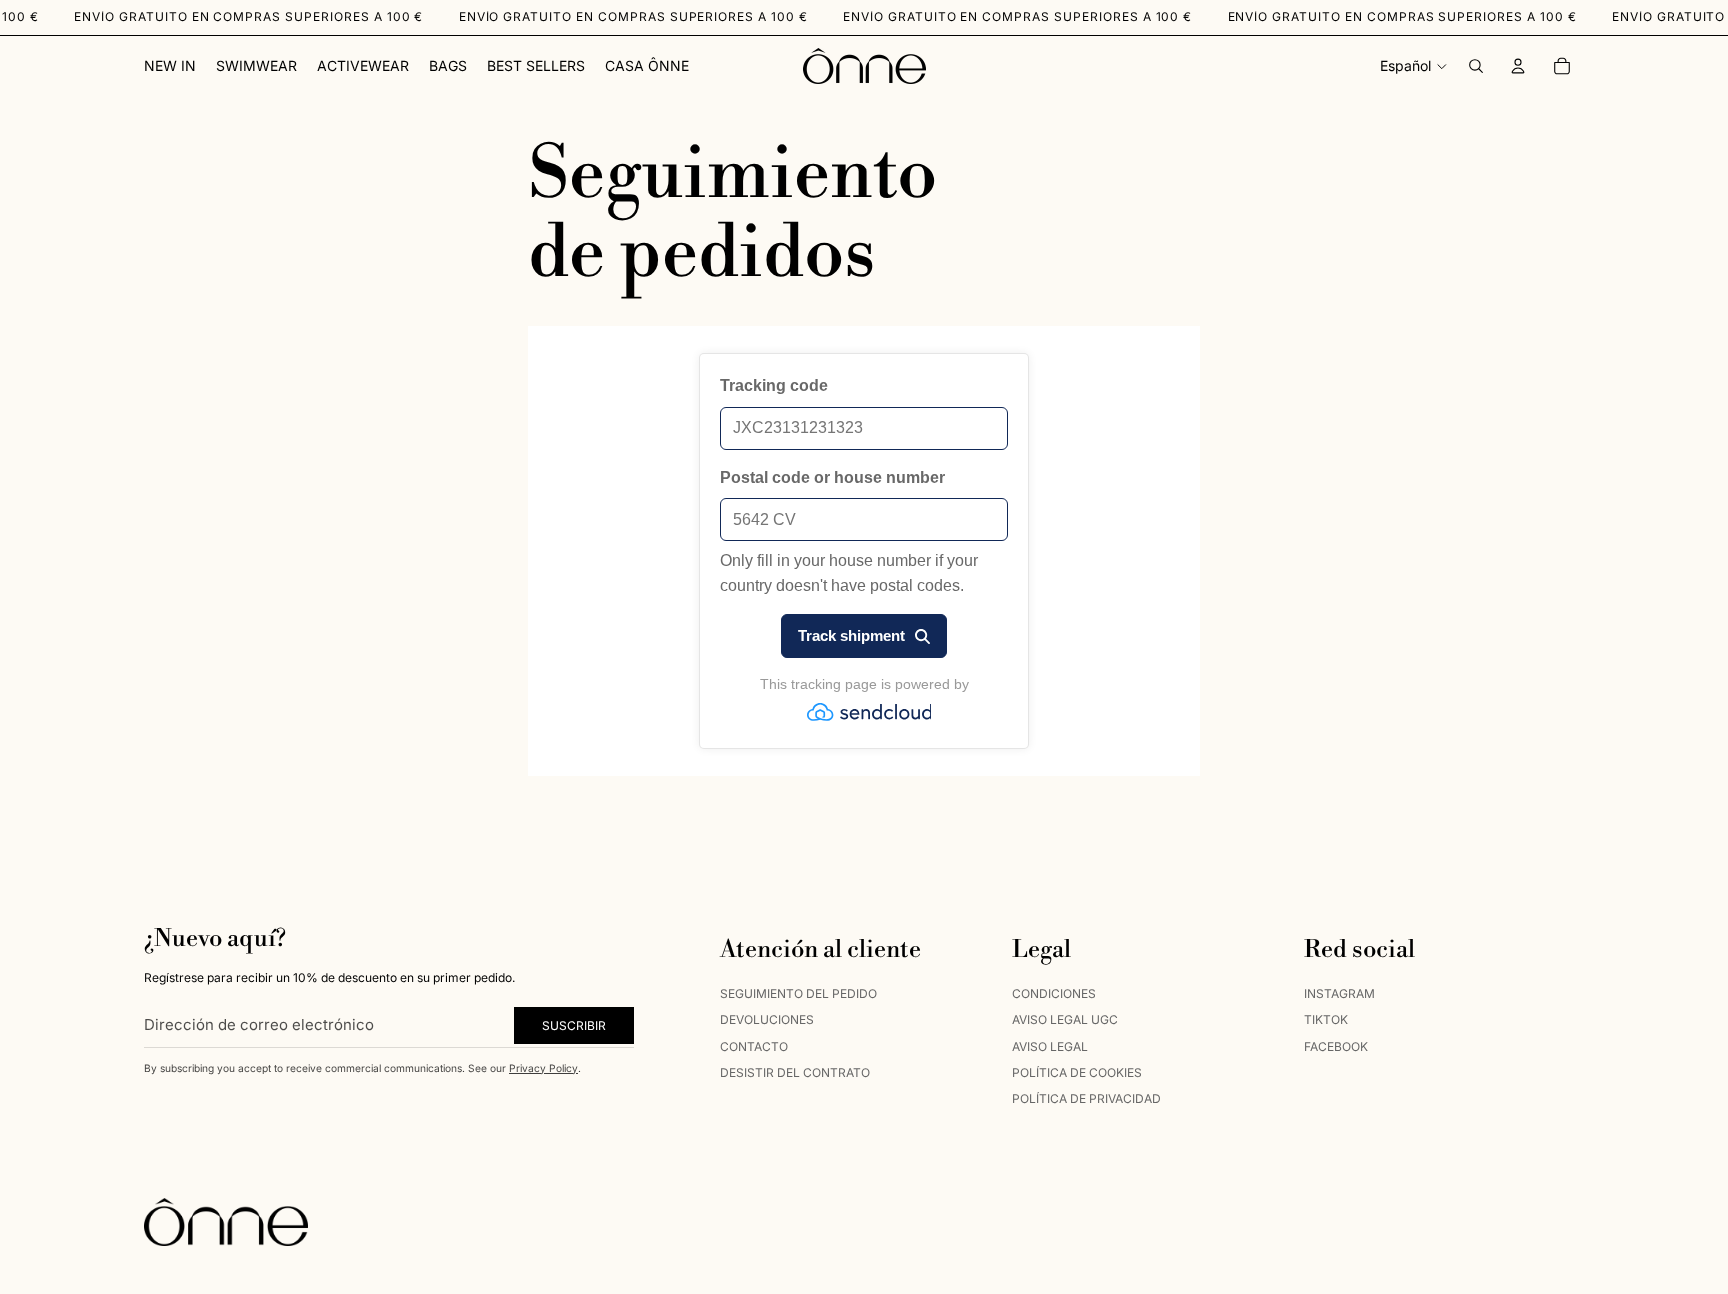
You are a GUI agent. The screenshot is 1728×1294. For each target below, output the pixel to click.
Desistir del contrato (795, 1071)
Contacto (754, 1045)
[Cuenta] (1518, 66)
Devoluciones (767, 1019)
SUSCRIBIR (574, 1024)
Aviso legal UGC (1065, 1019)
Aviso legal (1050, 1045)
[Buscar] (1476, 66)
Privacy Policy (543, 1067)
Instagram (1339, 992)
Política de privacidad (1086, 1098)
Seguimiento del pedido (798, 992)
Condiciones (1054, 992)
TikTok (1326, 1019)
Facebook (1336, 1045)
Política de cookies (1077, 1071)
